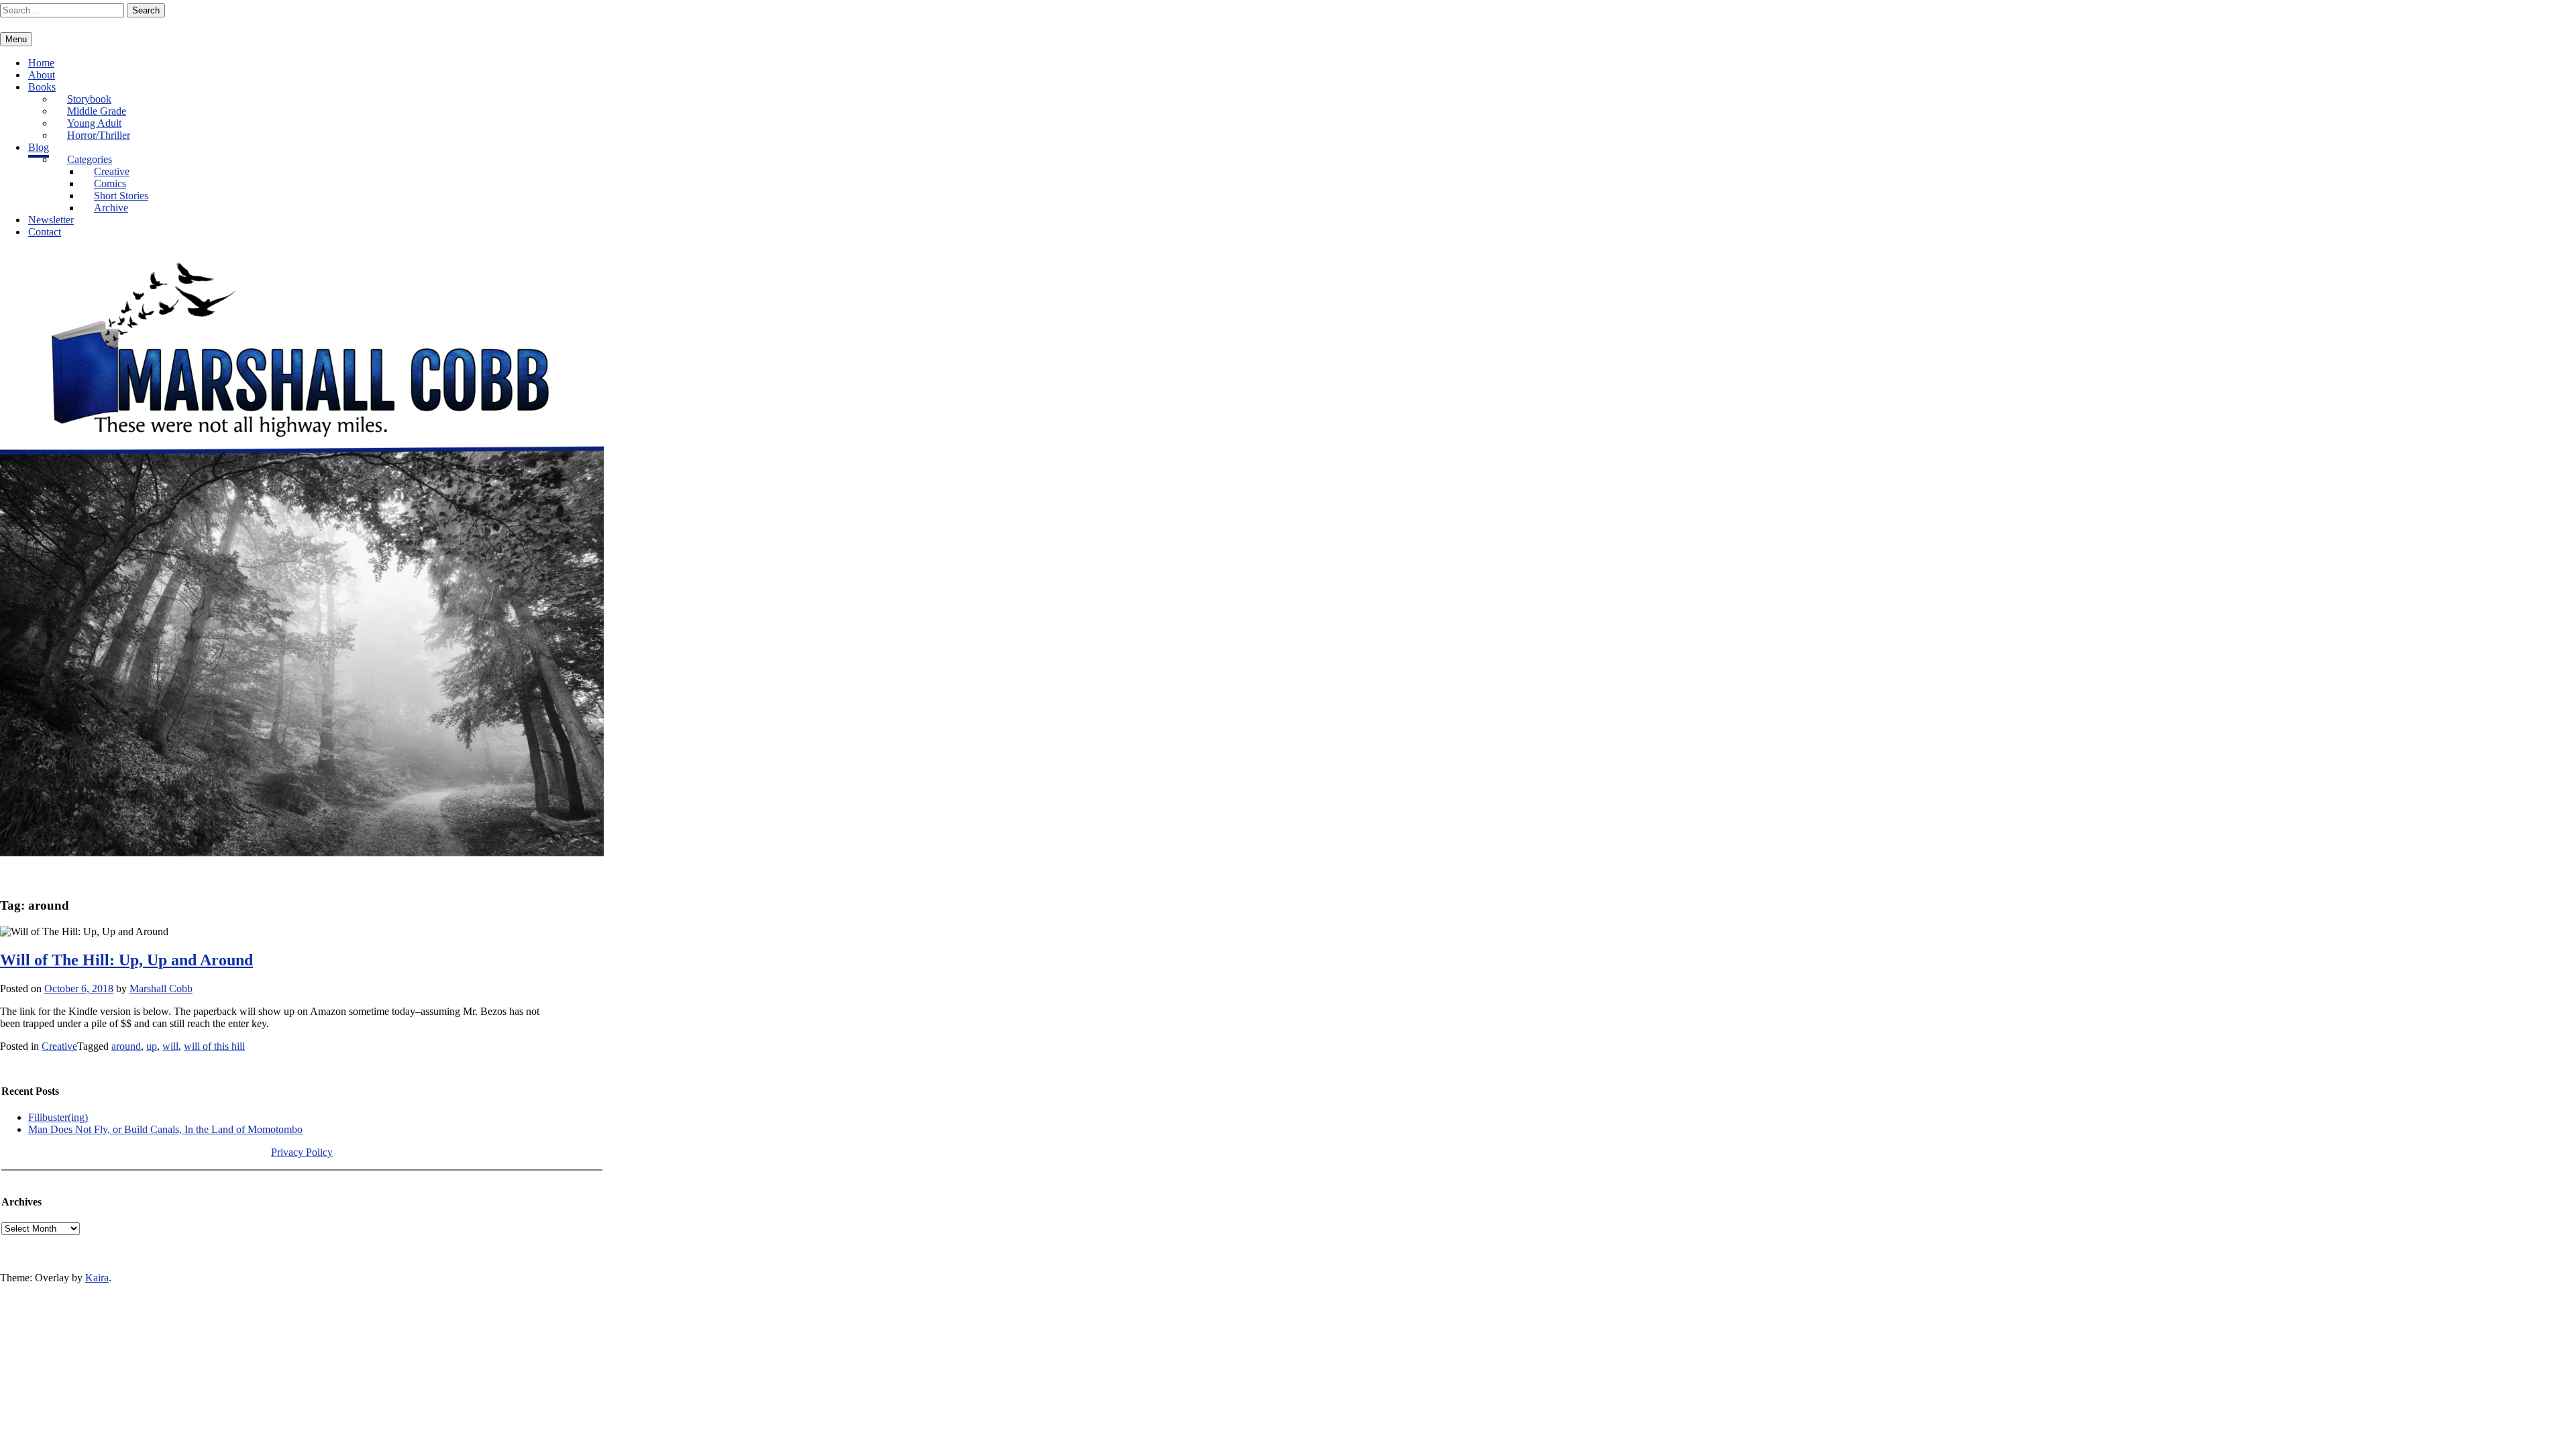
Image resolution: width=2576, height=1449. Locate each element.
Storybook (89, 99)
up (152, 1046)
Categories (90, 159)
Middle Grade (97, 111)
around (126, 1046)
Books (42, 87)
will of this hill (214, 1046)
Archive (111, 208)
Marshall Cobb (161, 988)
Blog (39, 147)
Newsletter (51, 220)
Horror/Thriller (99, 135)
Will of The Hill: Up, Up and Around (126, 960)
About (42, 75)
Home (41, 63)
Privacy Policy (302, 1152)
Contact (45, 232)
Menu (16, 39)
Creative (112, 171)
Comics (110, 183)
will (170, 1046)
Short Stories (121, 196)
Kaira (97, 1278)
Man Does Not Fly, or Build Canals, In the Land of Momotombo (165, 1129)
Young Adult (94, 123)
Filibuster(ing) (58, 1117)
